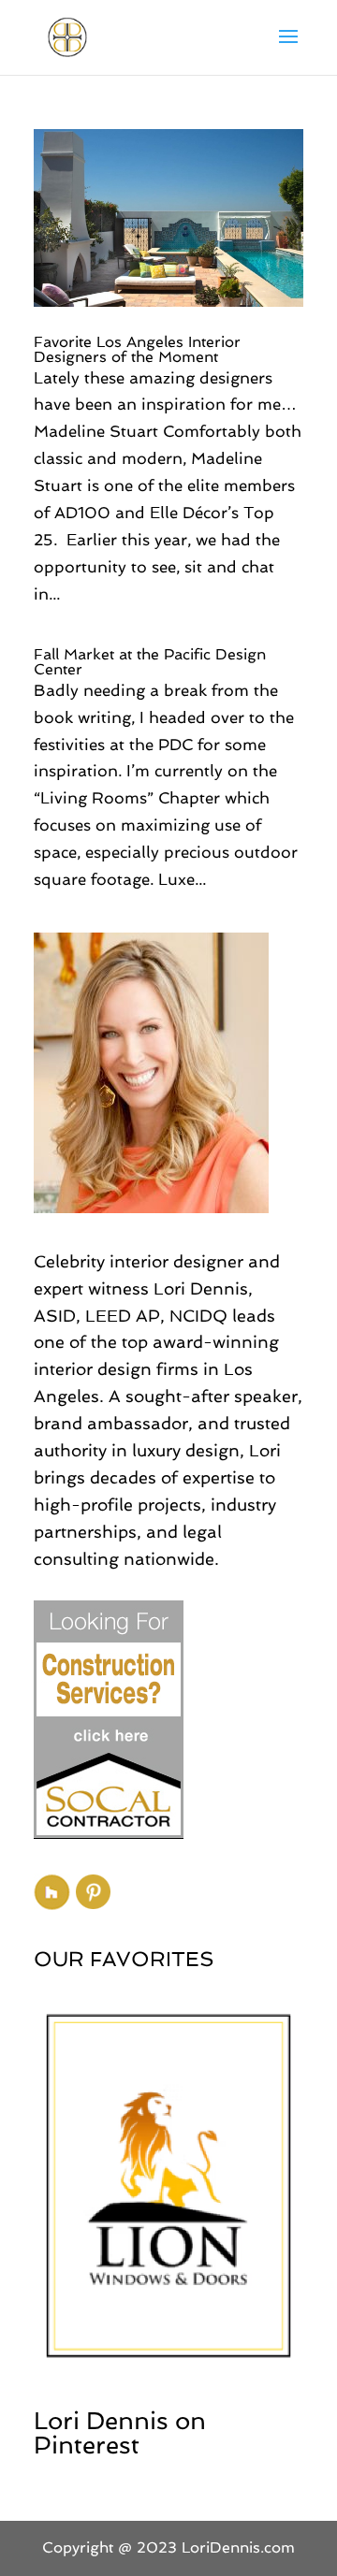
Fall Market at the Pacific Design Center (150, 662)
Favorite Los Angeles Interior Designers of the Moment (137, 349)
